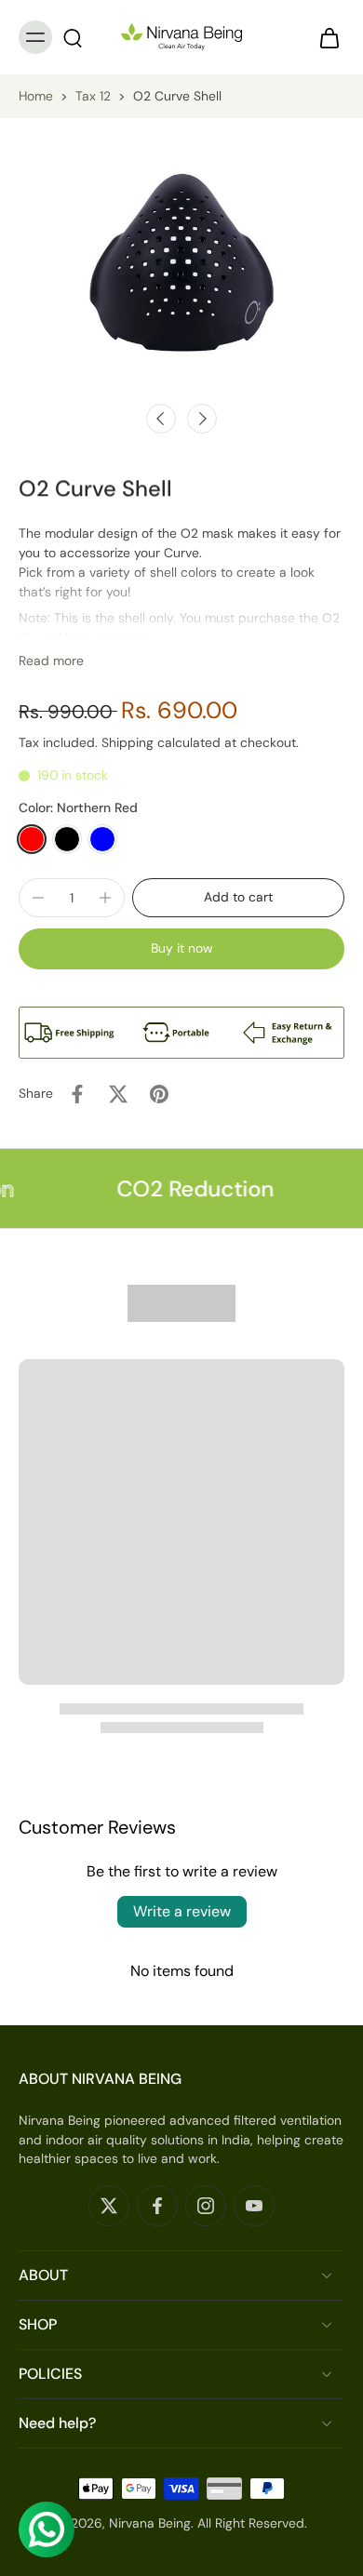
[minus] (38, 898)
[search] (73, 37)
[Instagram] (206, 2207)
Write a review (182, 1911)
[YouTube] (254, 2207)
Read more (51, 661)
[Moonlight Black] (67, 839)
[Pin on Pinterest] (159, 1094)
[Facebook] (157, 2207)
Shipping (129, 742)
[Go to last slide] (161, 419)
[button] (238, 898)
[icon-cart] (324, 37)
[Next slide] (202, 419)
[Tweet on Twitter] (118, 1094)
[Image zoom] (181, 263)
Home (36, 96)
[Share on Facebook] (77, 1094)
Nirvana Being (150, 2523)
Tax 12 (93, 96)
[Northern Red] (32, 839)
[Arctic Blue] (102, 839)
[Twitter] (109, 2207)
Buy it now (182, 948)
